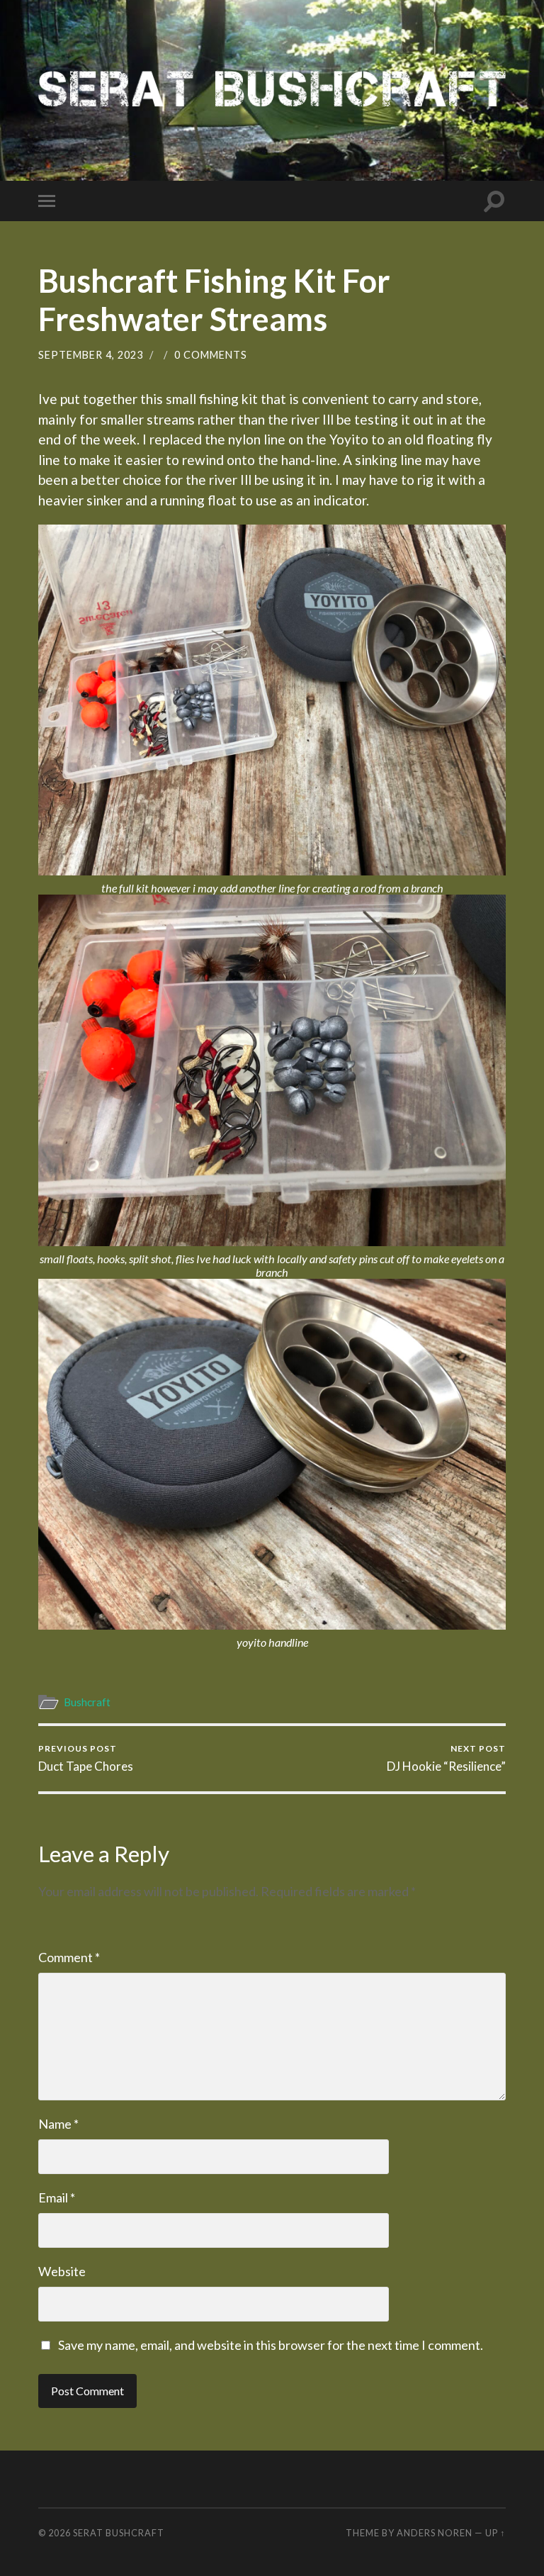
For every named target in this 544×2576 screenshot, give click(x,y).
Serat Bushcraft (119, 2533)
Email (57, 2197)
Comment (69, 1957)
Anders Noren (435, 2533)
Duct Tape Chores (86, 1758)
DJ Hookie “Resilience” (446, 1758)
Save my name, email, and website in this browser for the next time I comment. (271, 2345)
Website (62, 2271)
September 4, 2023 (91, 355)
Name (58, 2124)
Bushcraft (87, 1702)
